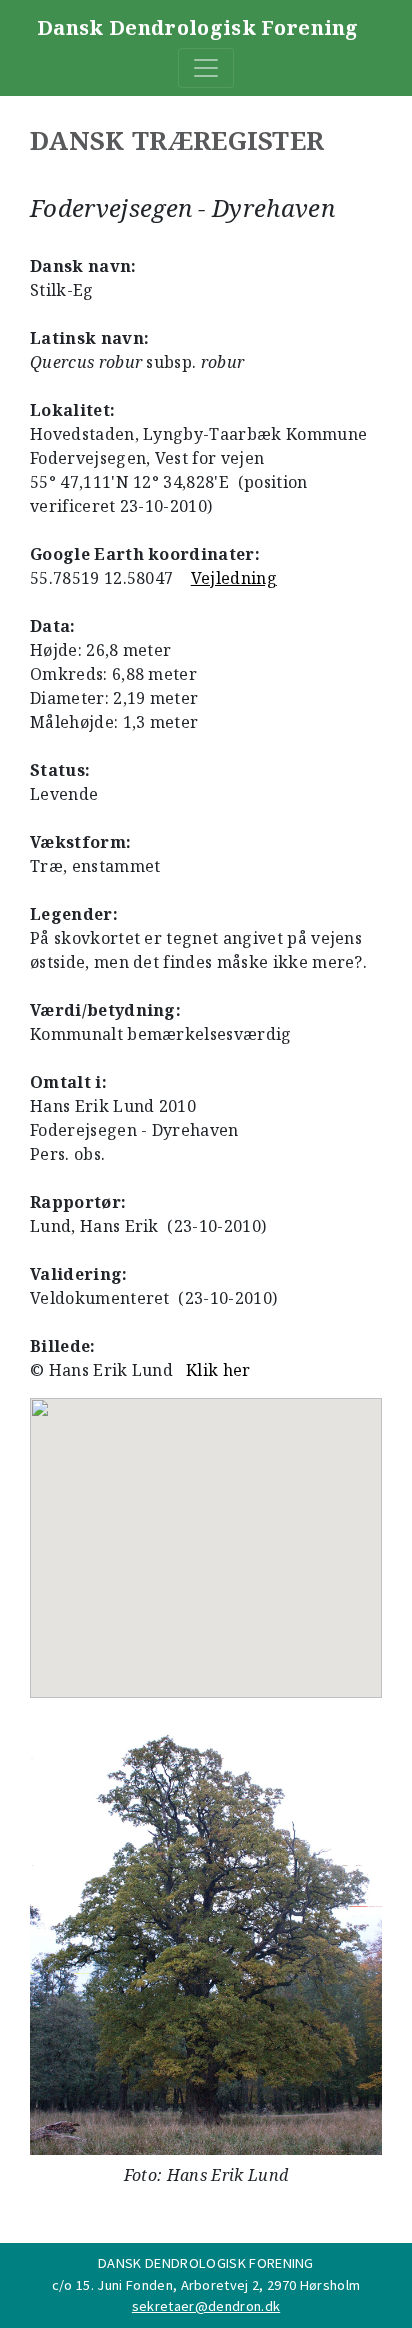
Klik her (218, 1370)
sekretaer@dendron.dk (206, 2306)
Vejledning (234, 578)
